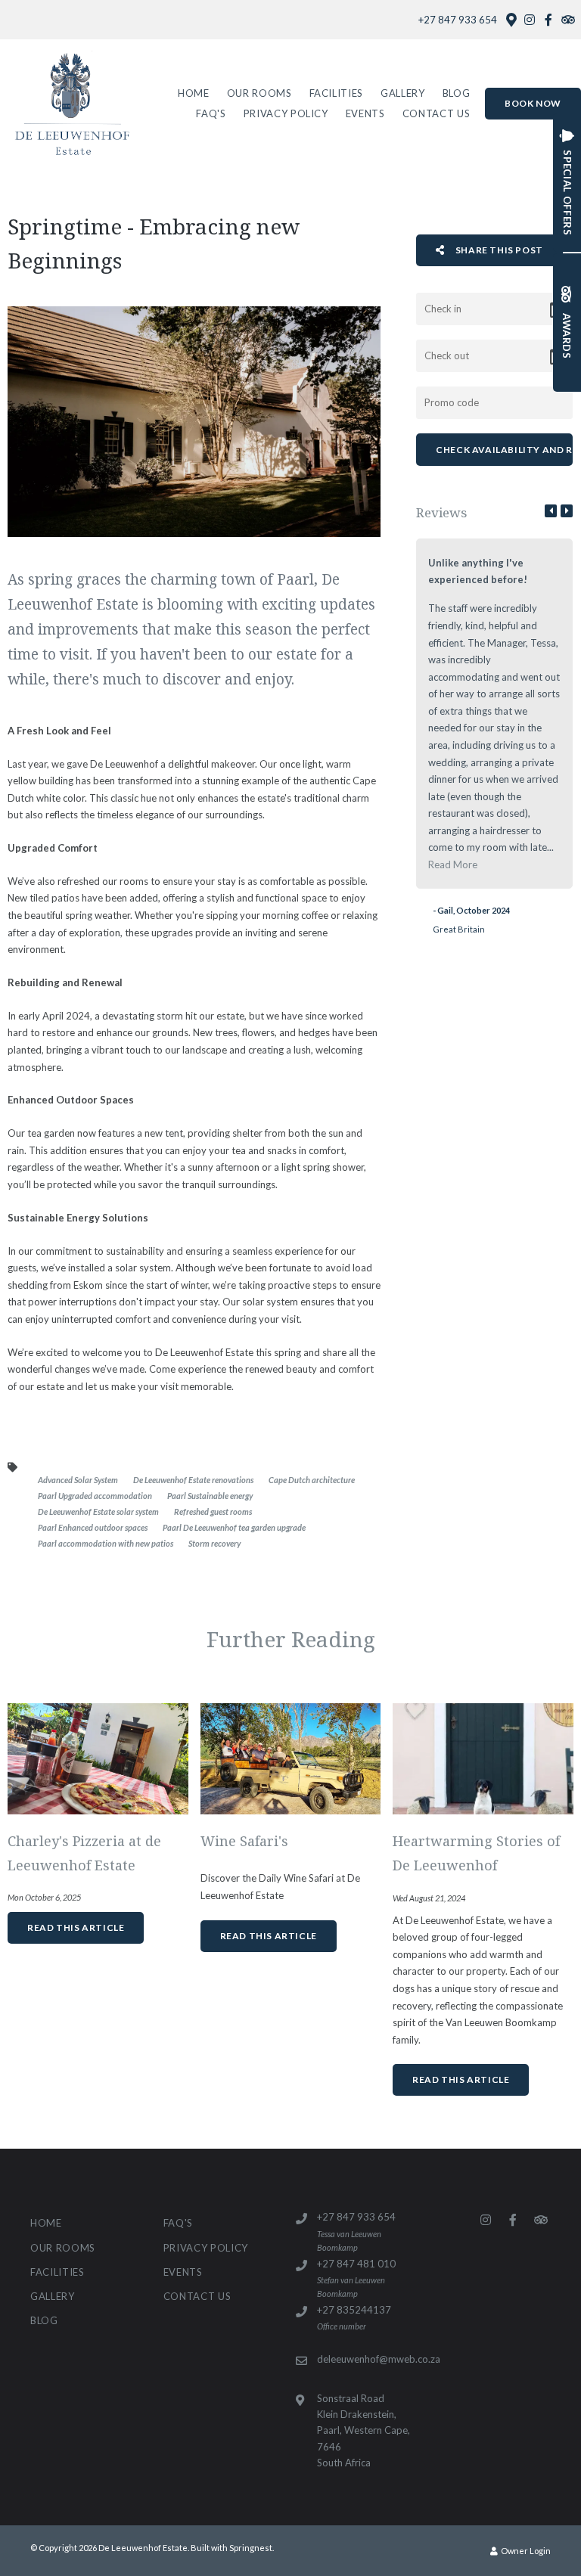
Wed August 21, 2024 (429, 1898)
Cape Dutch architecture (312, 1480)
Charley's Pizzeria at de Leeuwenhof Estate (84, 1853)
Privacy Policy (286, 113)
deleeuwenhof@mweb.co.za (379, 2359)
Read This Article (76, 1927)
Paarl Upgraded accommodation (95, 1496)
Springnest (251, 2548)
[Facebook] (548, 20)
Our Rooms (259, 93)
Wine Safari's (244, 1841)
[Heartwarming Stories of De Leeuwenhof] (483, 1758)
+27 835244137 (354, 2310)
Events (365, 113)
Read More (453, 864)
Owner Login (525, 2551)
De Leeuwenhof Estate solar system (98, 1511)
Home (194, 93)
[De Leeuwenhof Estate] (71, 103)
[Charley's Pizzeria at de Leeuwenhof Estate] (98, 1758)
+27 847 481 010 (356, 2264)
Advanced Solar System (78, 1480)
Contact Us (437, 113)
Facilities (337, 93)
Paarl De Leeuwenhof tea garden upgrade (234, 1527)
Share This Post (498, 250)
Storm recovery (214, 1543)
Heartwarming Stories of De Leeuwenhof (476, 1853)
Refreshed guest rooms (213, 1511)
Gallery (403, 93)
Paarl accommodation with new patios (106, 1543)
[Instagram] (530, 20)
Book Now (533, 103)
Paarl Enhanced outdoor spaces (93, 1527)
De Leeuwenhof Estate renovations (193, 1480)
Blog (457, 93)
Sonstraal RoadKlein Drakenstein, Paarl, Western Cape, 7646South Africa (364, 2430)
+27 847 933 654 (458, 20)
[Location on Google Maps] (511, 19)
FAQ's (211, 113)
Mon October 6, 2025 (44, 1897)
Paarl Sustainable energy (210, 1496)
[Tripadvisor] (567, 20)
